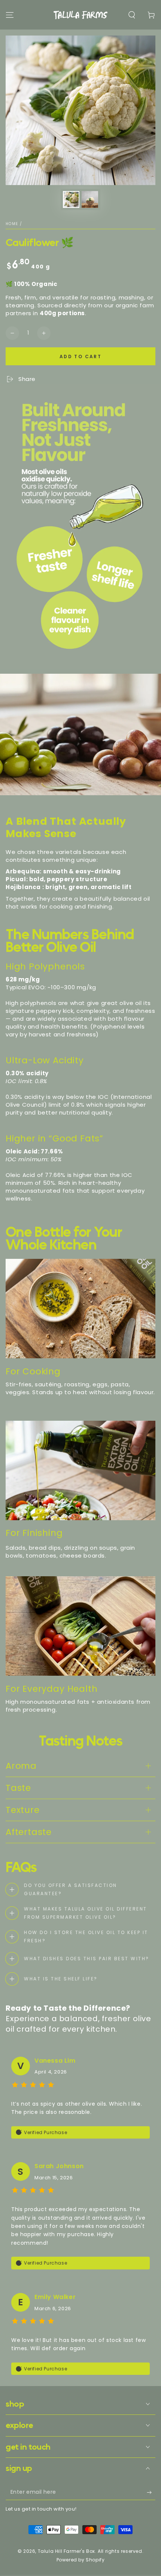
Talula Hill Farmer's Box (66, 2551)
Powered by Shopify (81, 2560)
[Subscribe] (151, 2493)
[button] (132, 15)
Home (12, 224)
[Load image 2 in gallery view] (90, 199)
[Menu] (10, 15)
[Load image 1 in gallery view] (71, 199)
